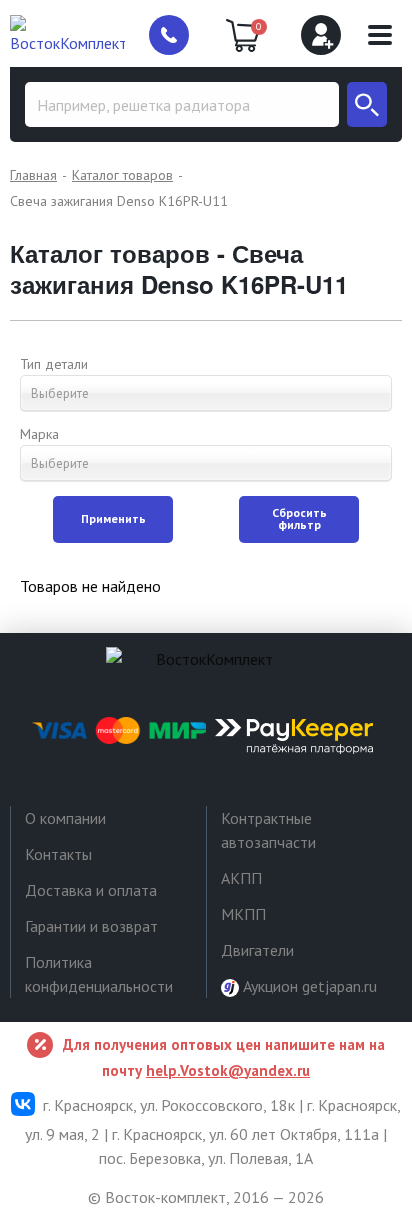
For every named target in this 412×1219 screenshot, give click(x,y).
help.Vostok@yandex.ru (228, 1070)
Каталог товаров (122, 175)
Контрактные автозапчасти (268, 830)
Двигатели (257, 950)
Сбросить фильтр (299, 518)
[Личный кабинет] (321, 35)
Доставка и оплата (91, 890)
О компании (65, 818)
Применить (113, 518)
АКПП (241, 878)
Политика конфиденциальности (99, 974)
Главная (33, 175)
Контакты (58, 854)
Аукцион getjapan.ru (308, 986)
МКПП (243, 914)
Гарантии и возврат (91, 926)
